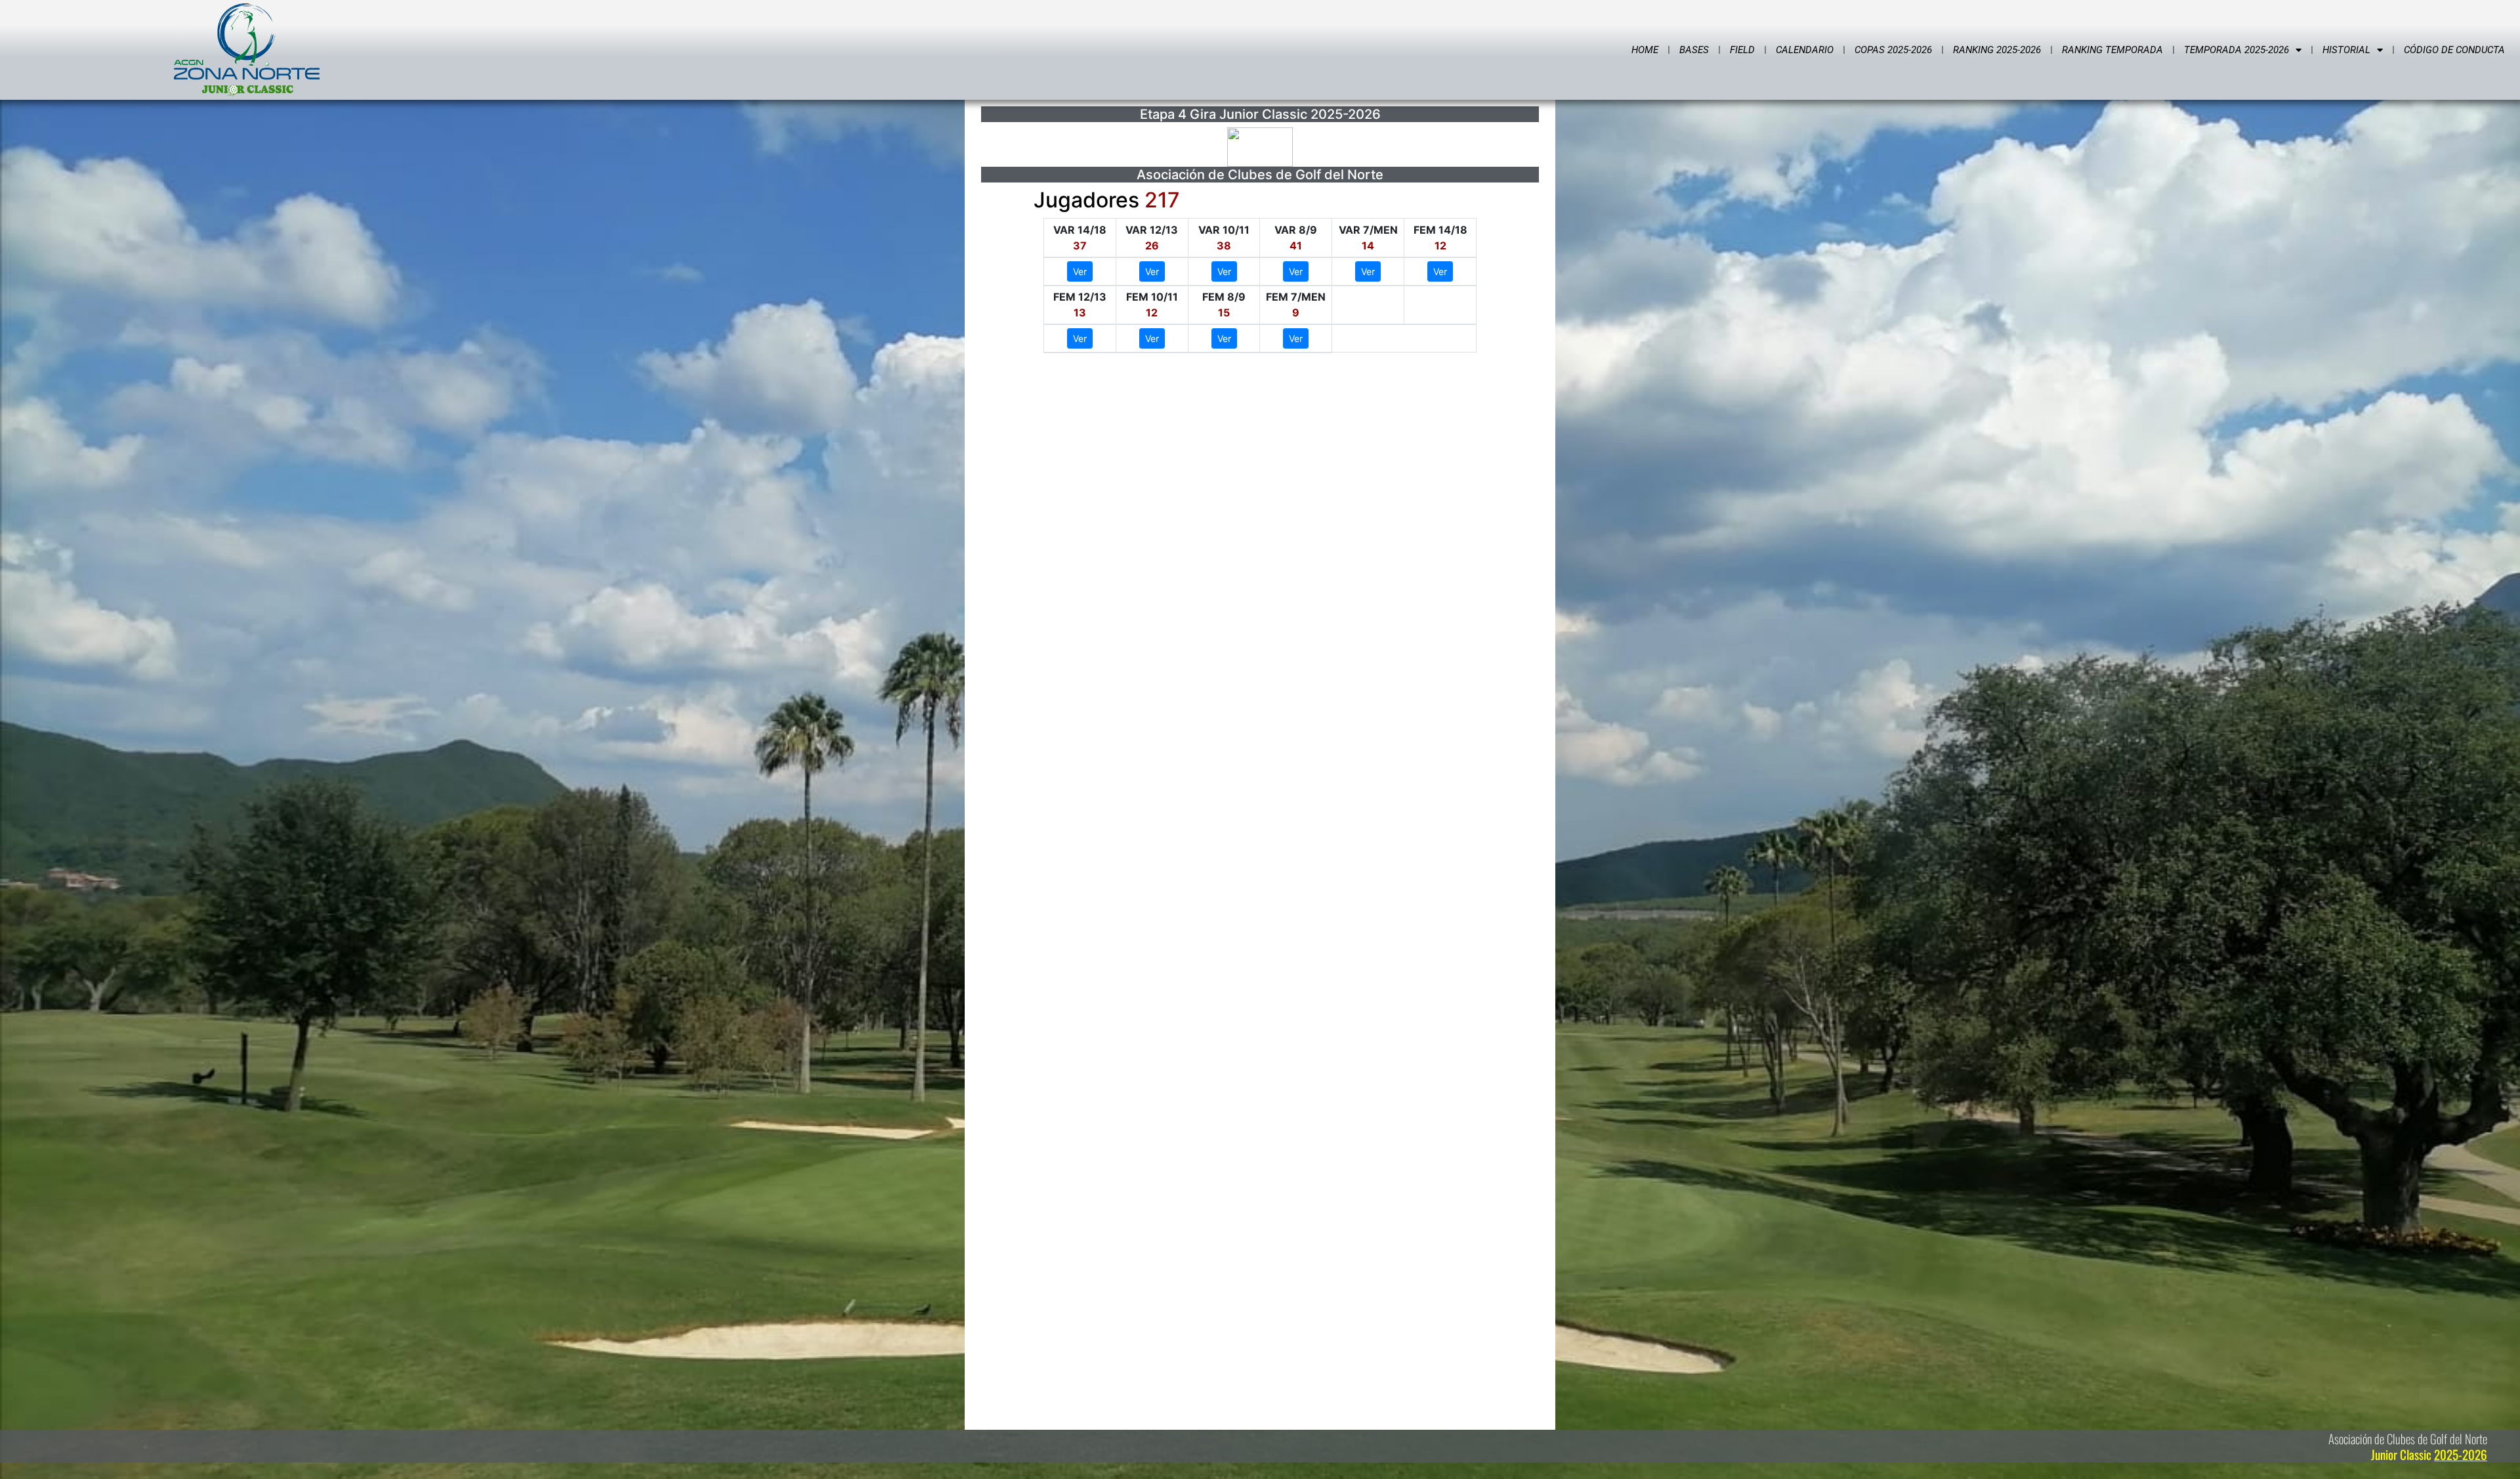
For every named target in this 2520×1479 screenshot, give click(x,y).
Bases (1694, 50)
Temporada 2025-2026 (2236, 50)
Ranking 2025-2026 (1997, 50)
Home (1645, 50)
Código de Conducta (2454, 50)
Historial (2346, 50)
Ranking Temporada (2112, 50)
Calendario (1805, 50)
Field (1742, 50)
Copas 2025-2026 (1893, 50)
